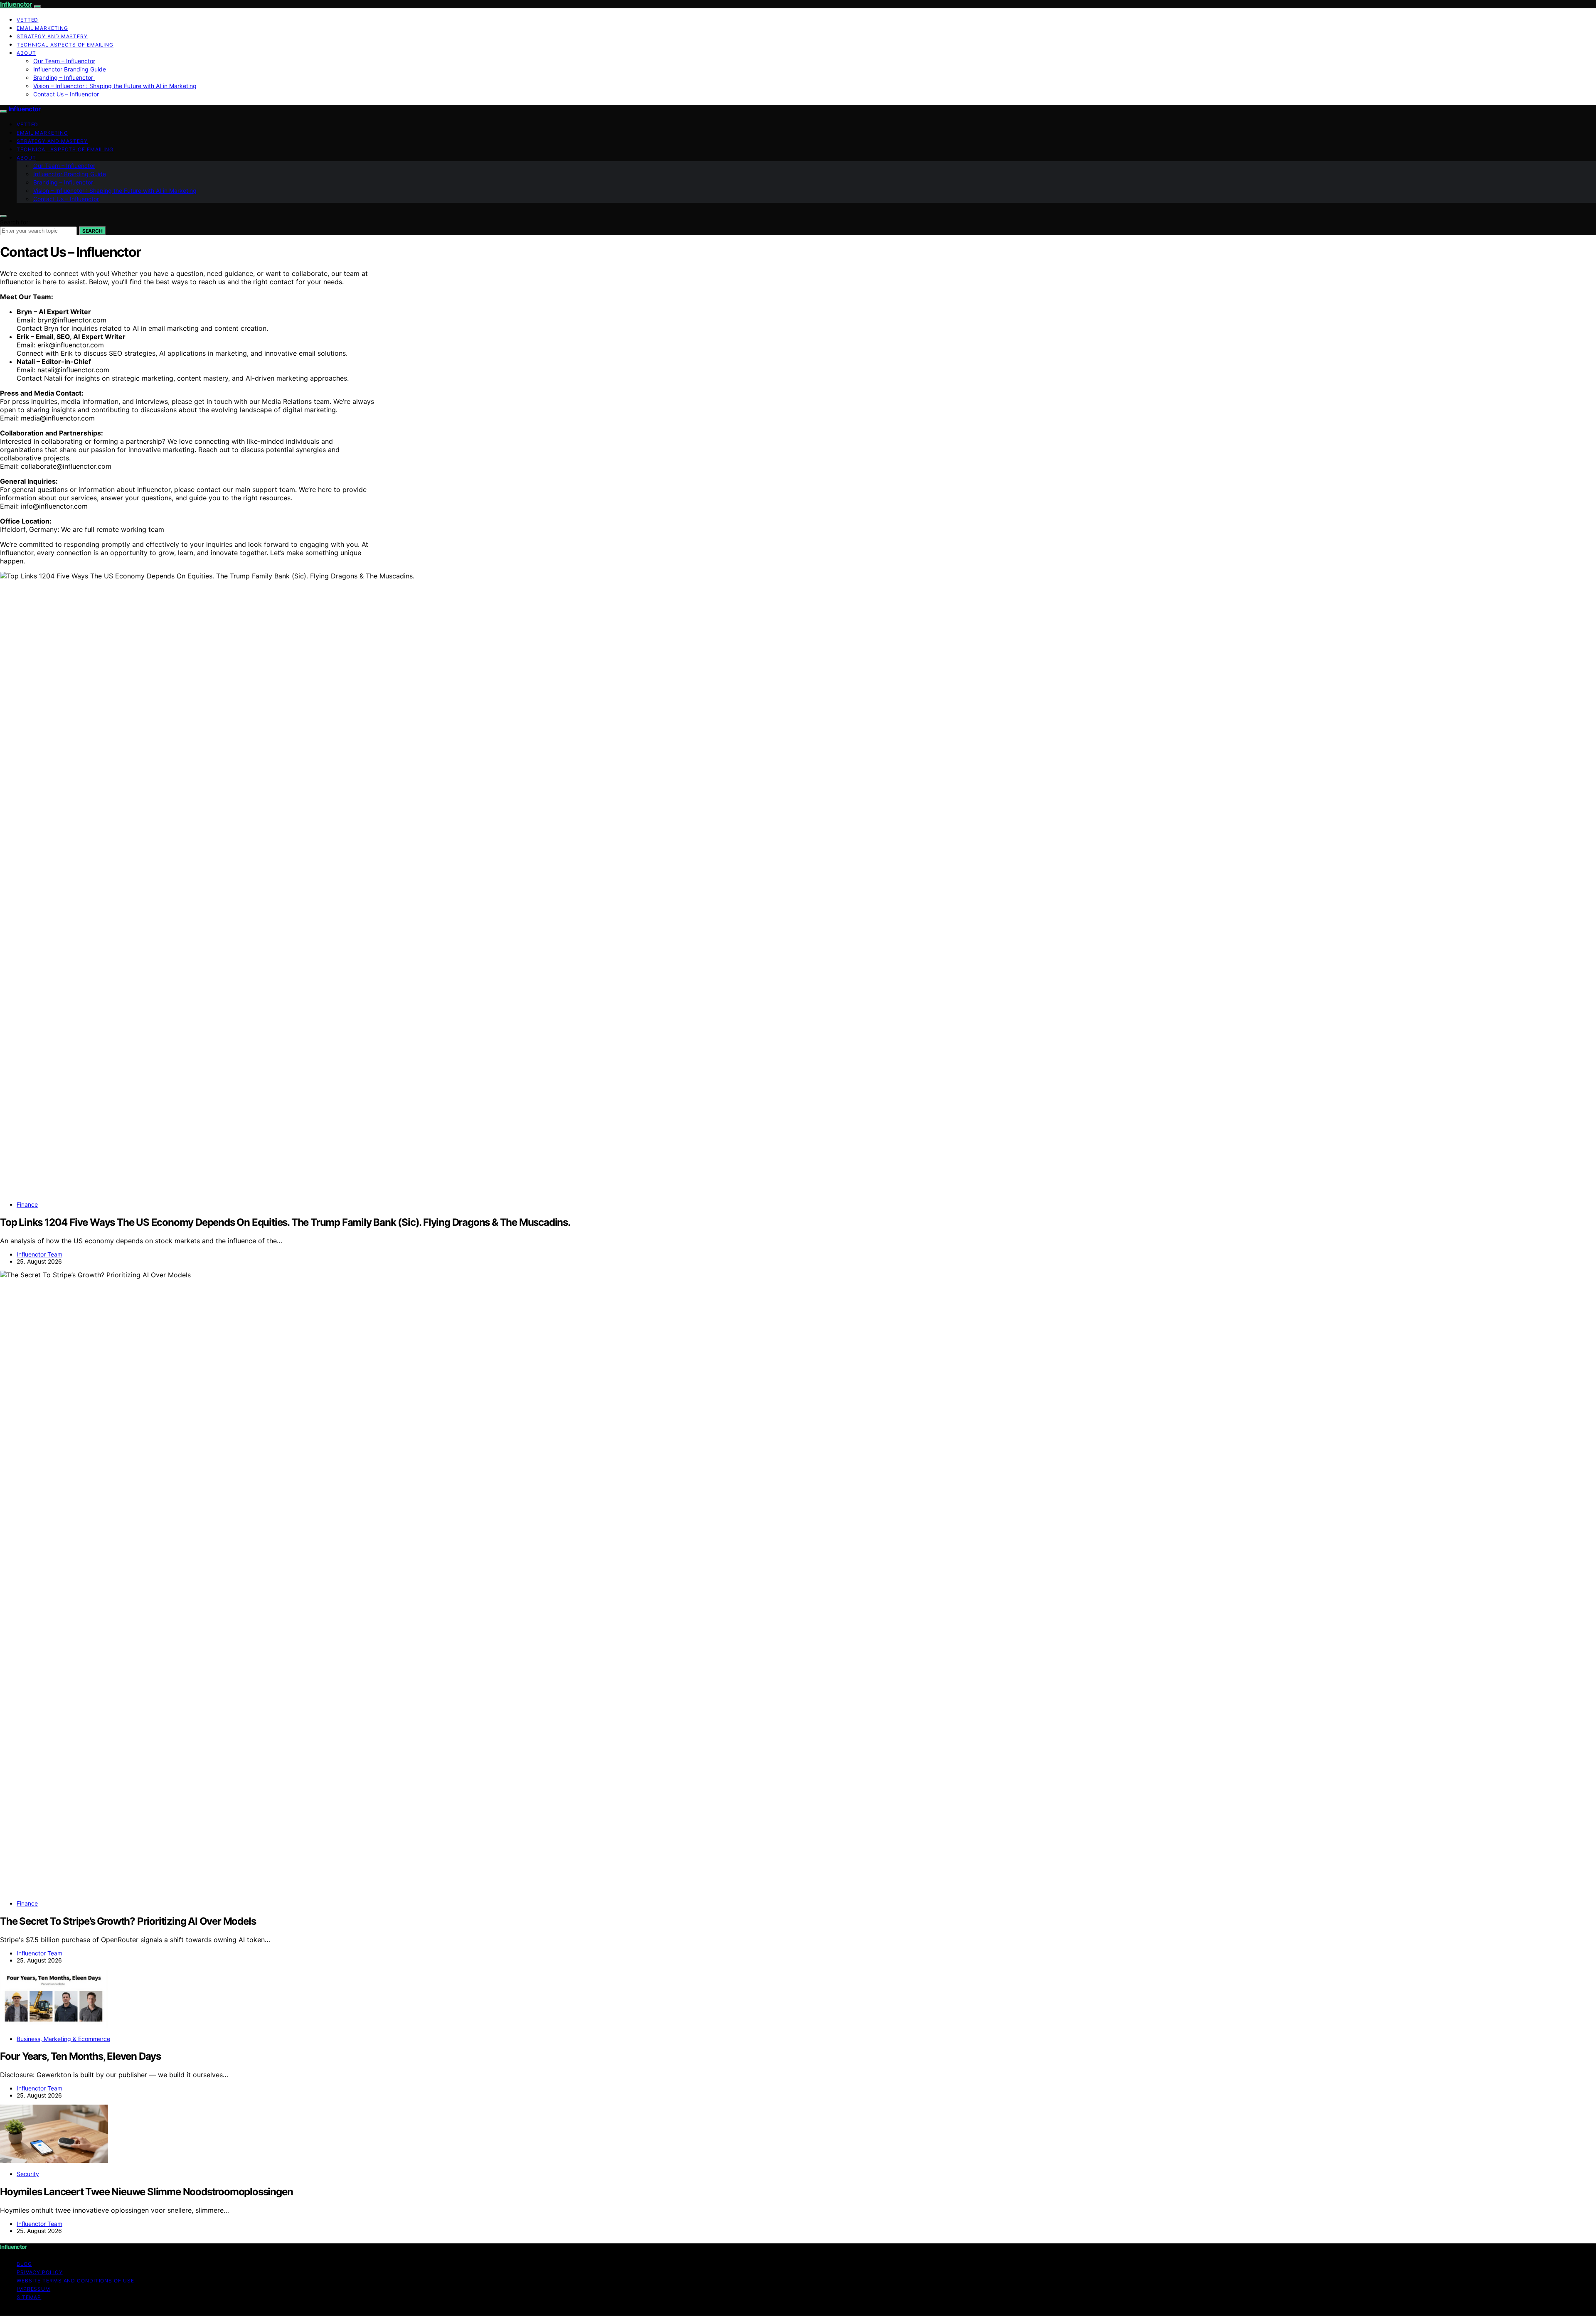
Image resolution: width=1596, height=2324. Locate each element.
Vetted (27, 20)
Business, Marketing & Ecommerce (63, 2039)
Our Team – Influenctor (64, 61)
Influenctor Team (39, 1254)
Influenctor (16, 4)
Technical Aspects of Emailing (65, 45)
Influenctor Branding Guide (70, 69)
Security (28, 2174)
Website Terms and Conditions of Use (75, 2281)
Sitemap (29, 2297)
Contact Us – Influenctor (66, 94)
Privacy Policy (40, 2272)
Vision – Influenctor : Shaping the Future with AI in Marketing (115, 86)
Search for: (15, 222)
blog (24, 2264)
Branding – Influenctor (64, 77)
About (26, 53)
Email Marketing (42, 28)
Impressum (33, 2289)
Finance (27, 1204)
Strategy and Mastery (52, 36)
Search (92, 231)
